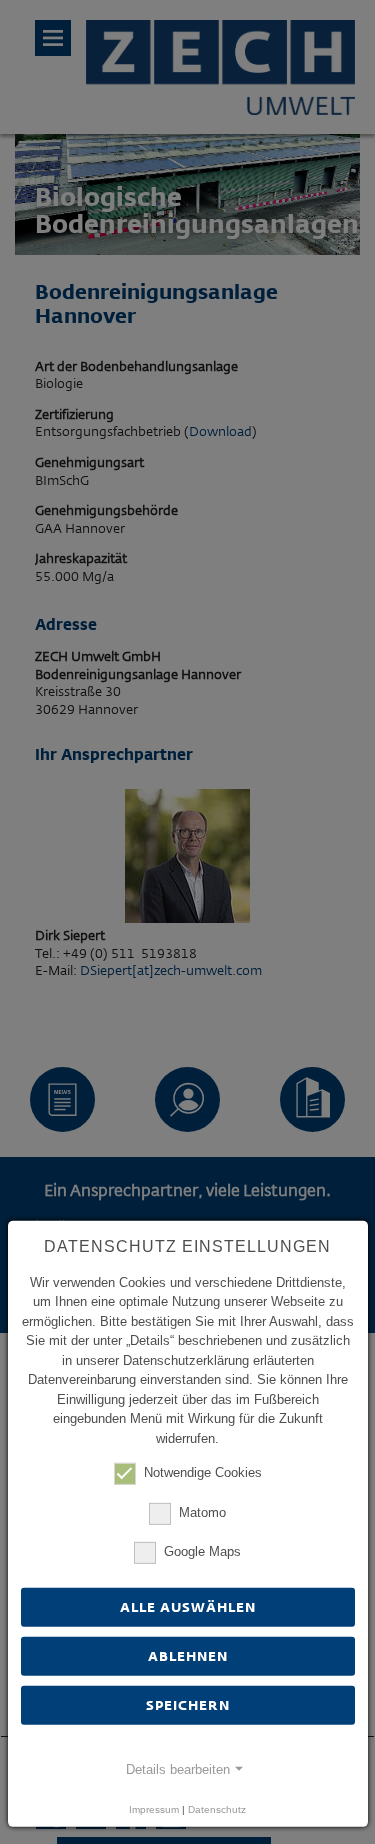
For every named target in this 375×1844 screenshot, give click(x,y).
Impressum (154, 1809)
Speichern (188, 1705)
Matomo (202, 1511)
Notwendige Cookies (203, 1472)
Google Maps (202, 1551)
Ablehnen (188, 1656)
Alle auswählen (188, 1607)
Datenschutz (217, 1809)
